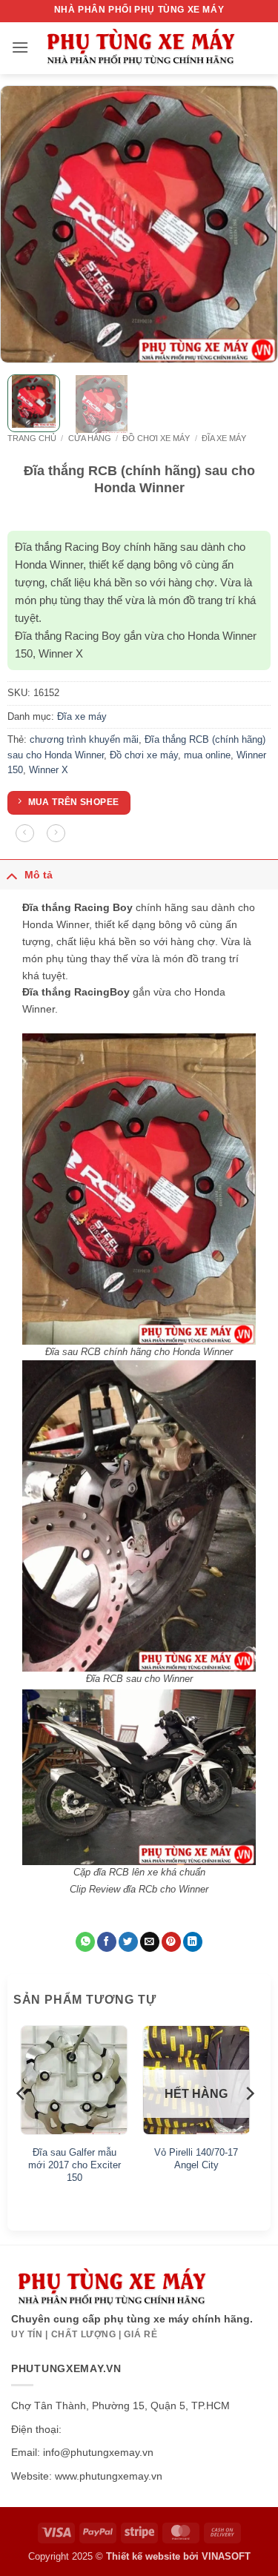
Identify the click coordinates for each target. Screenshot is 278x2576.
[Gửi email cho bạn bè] (150, 1942)
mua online (207, 755)
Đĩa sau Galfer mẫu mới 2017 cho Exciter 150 (75, 2165)
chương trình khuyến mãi (84, 739)
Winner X (49, 770)
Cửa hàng (90, 438)
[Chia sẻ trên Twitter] (128, 1942)
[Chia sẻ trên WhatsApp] (85, 1942)
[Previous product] (56, 834)
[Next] (254, 224)
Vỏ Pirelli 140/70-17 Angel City (196, 2159)
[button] (20, 47)
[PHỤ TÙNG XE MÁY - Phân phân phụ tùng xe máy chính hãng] (140, 49)
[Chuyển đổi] (12, 874)
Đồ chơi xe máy (156, 438)
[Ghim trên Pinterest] (171, 1942)
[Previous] (24, 224)
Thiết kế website (143, 2556)
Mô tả (39, 875)
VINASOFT (226, 2556)
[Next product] (25, 834)
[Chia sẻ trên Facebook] (107, 1942)
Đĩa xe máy (224, 438)
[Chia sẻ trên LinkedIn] (193, 1942)
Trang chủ (32, 438)
